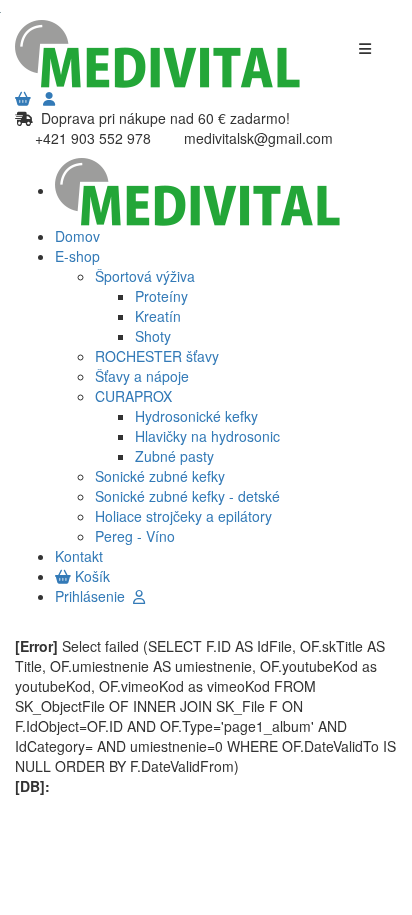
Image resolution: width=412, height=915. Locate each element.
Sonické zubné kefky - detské (187, 496)
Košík (90, 576)
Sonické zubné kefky (160, 476)
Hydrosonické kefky (196, 416)
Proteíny (161, 296)
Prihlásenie (94, 596)
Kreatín (158, 316)
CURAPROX (133, 396)
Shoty (153, 336)
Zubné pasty (174, 456)
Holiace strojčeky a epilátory (183, 516)
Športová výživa (145, 276)
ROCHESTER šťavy (157, 356)
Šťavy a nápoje (142, 376)
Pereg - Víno (135, 536)
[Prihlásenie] (49, 98)
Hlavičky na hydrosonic (207, 436)
